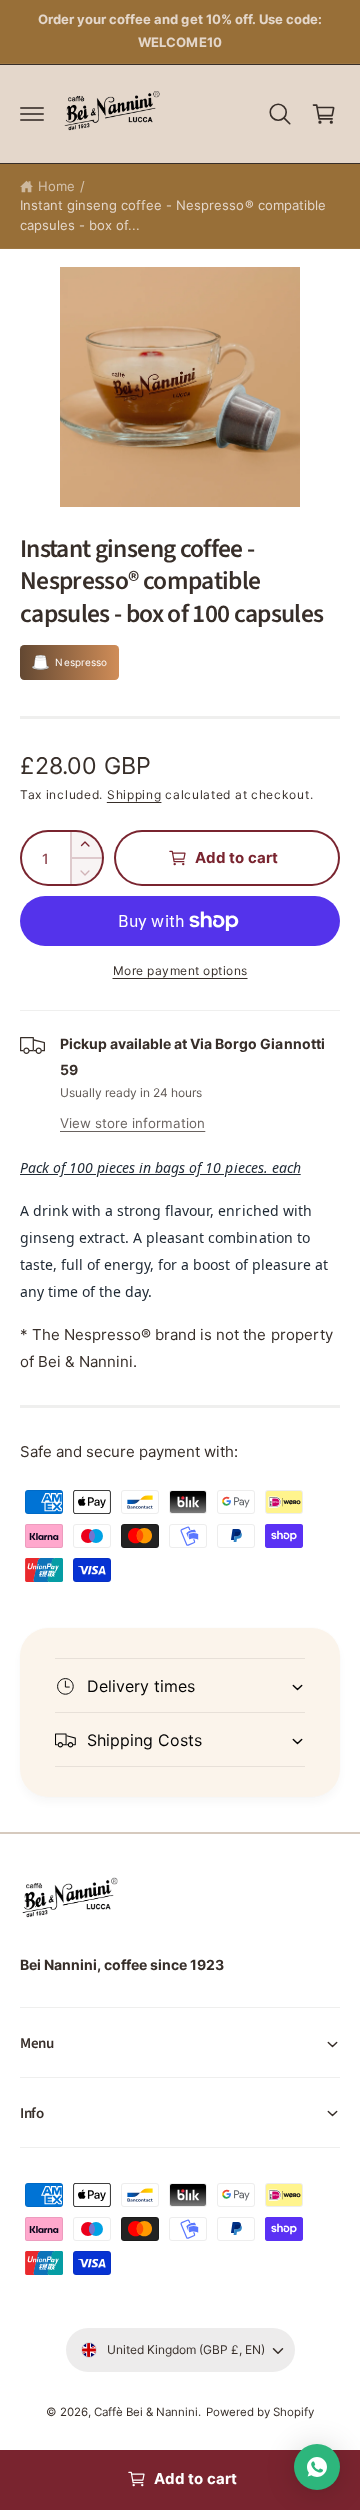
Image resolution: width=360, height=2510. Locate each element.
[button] (32, 114)
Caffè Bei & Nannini (146, 2412)
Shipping (134, 794)
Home (56, 186)
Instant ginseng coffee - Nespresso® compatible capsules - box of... (173, 215)
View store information (132, 1123)
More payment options (180, 970)
